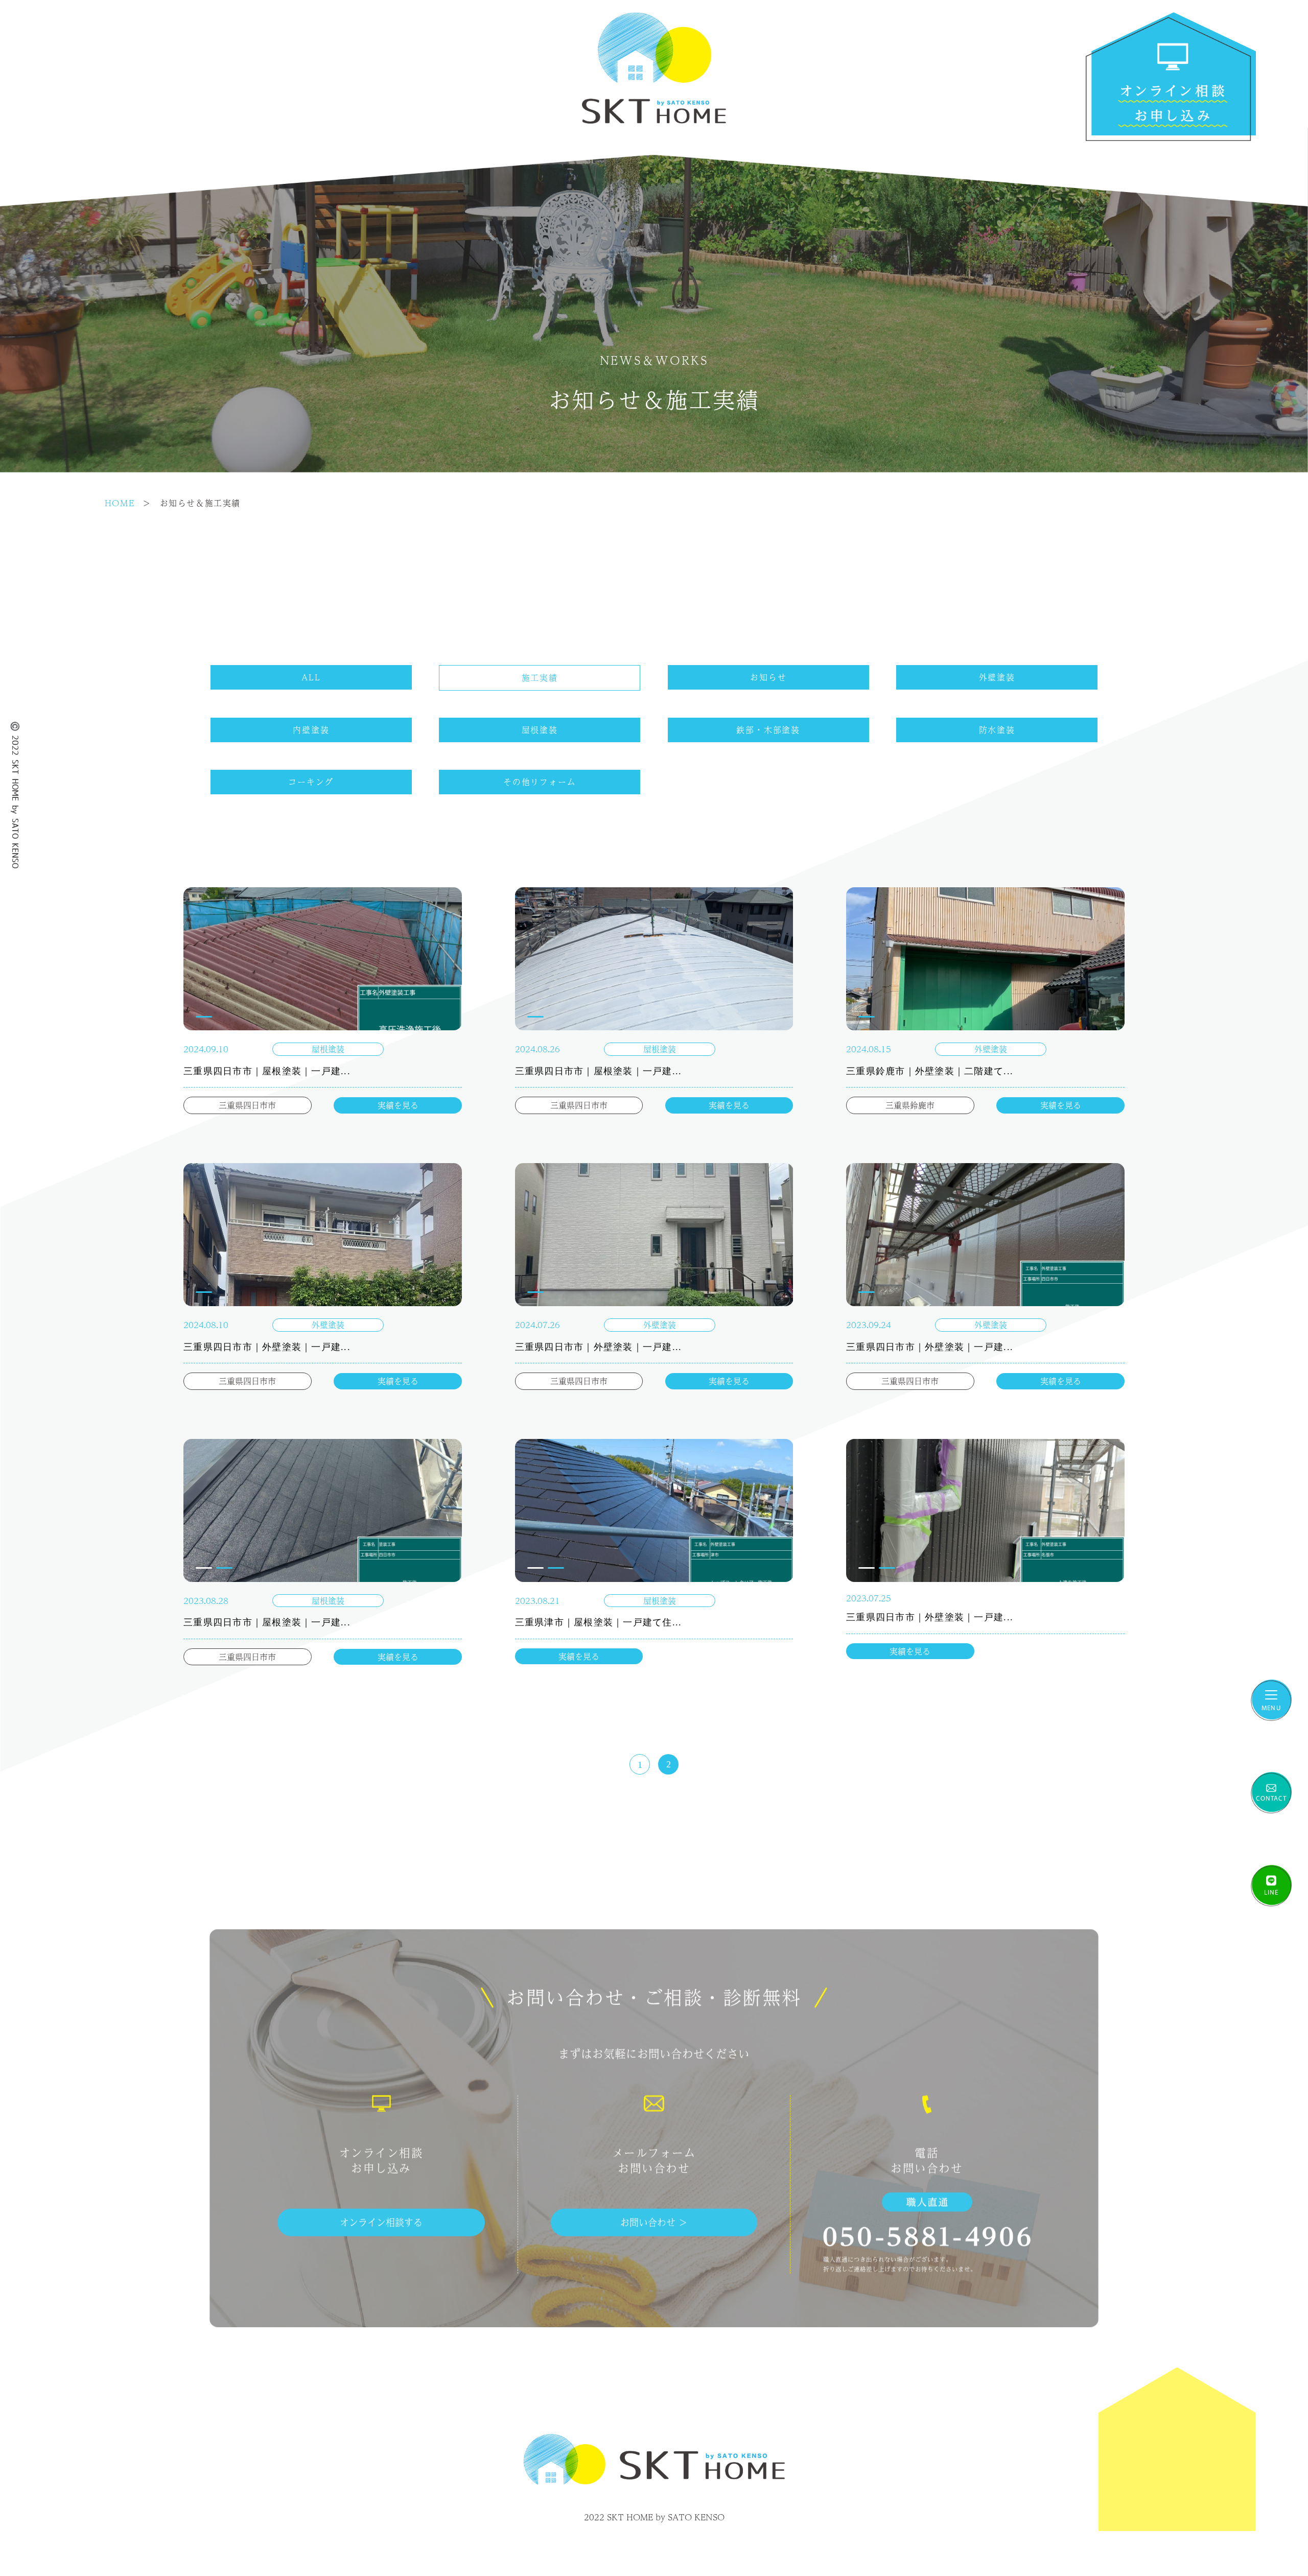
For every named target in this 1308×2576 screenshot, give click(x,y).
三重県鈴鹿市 (910, 1105)
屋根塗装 (540, 730)
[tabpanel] (323, 959)
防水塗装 (997, 730)
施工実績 (540, 678)
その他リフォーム (540, 782)
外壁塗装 (997, 677)
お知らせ (768, 677)
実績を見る (398, 1105)
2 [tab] (224, 1568)
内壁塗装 (311, 730)
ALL (311, 677)
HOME (120, 503)
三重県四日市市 (247, 1105)
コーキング (311, 782)
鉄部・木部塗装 (768, 730)
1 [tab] (204, 1017)
